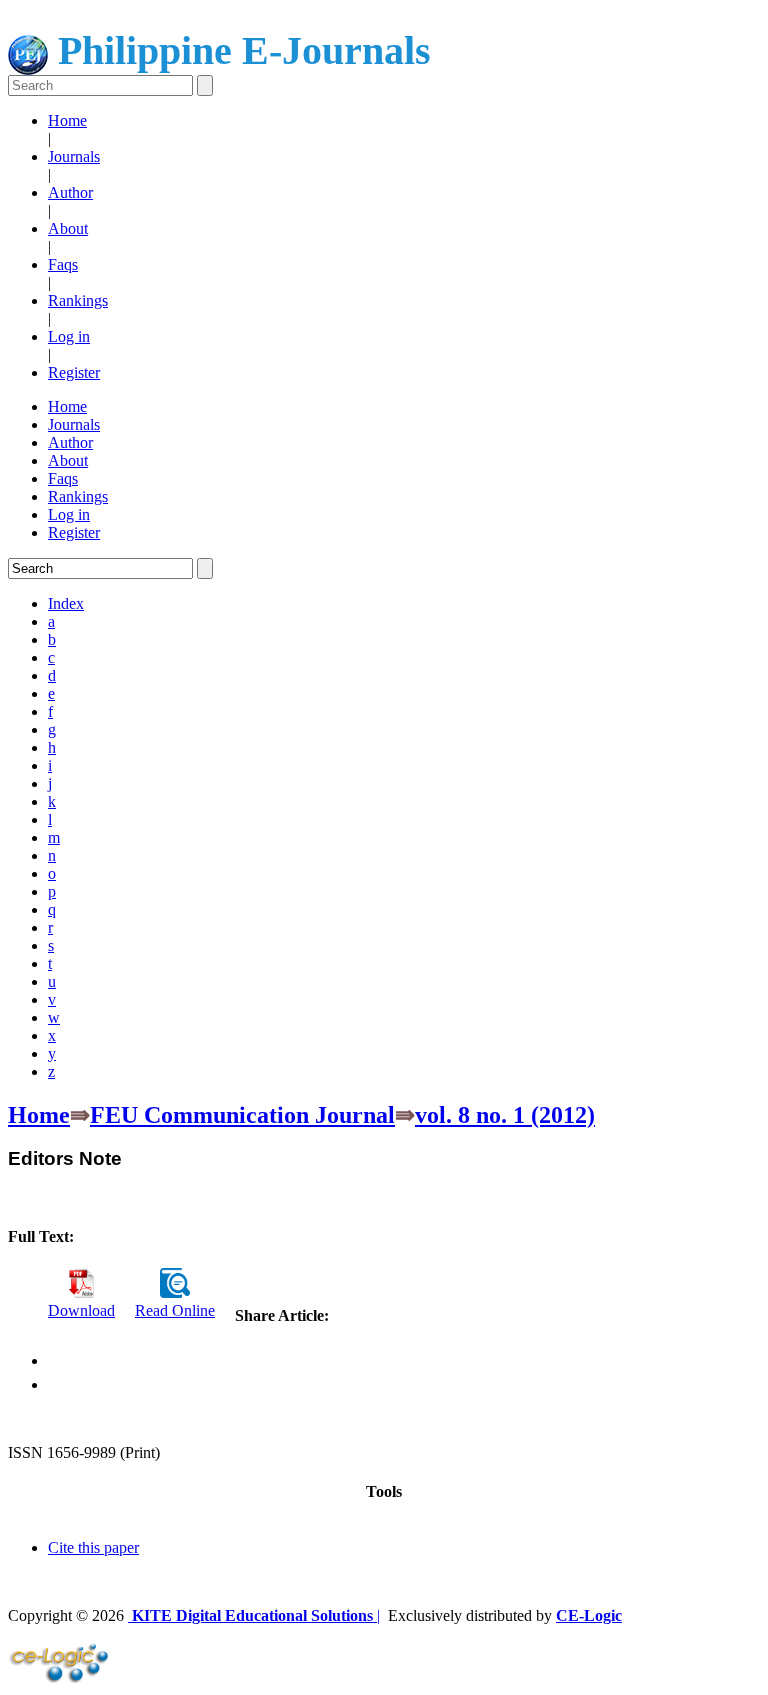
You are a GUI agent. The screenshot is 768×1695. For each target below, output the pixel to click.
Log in (69, 336)
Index (66, 603)
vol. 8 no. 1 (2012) (505, 1115)
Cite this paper (93, 1547)
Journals (74, 156)
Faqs (63, 264)
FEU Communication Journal (242, 1115)
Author (70, 192)
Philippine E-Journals (239, 50)
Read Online (175, 1310)
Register (74, 372)
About (68, 228)
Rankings (78, 300)
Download (81, 1310)
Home (67, 120)
